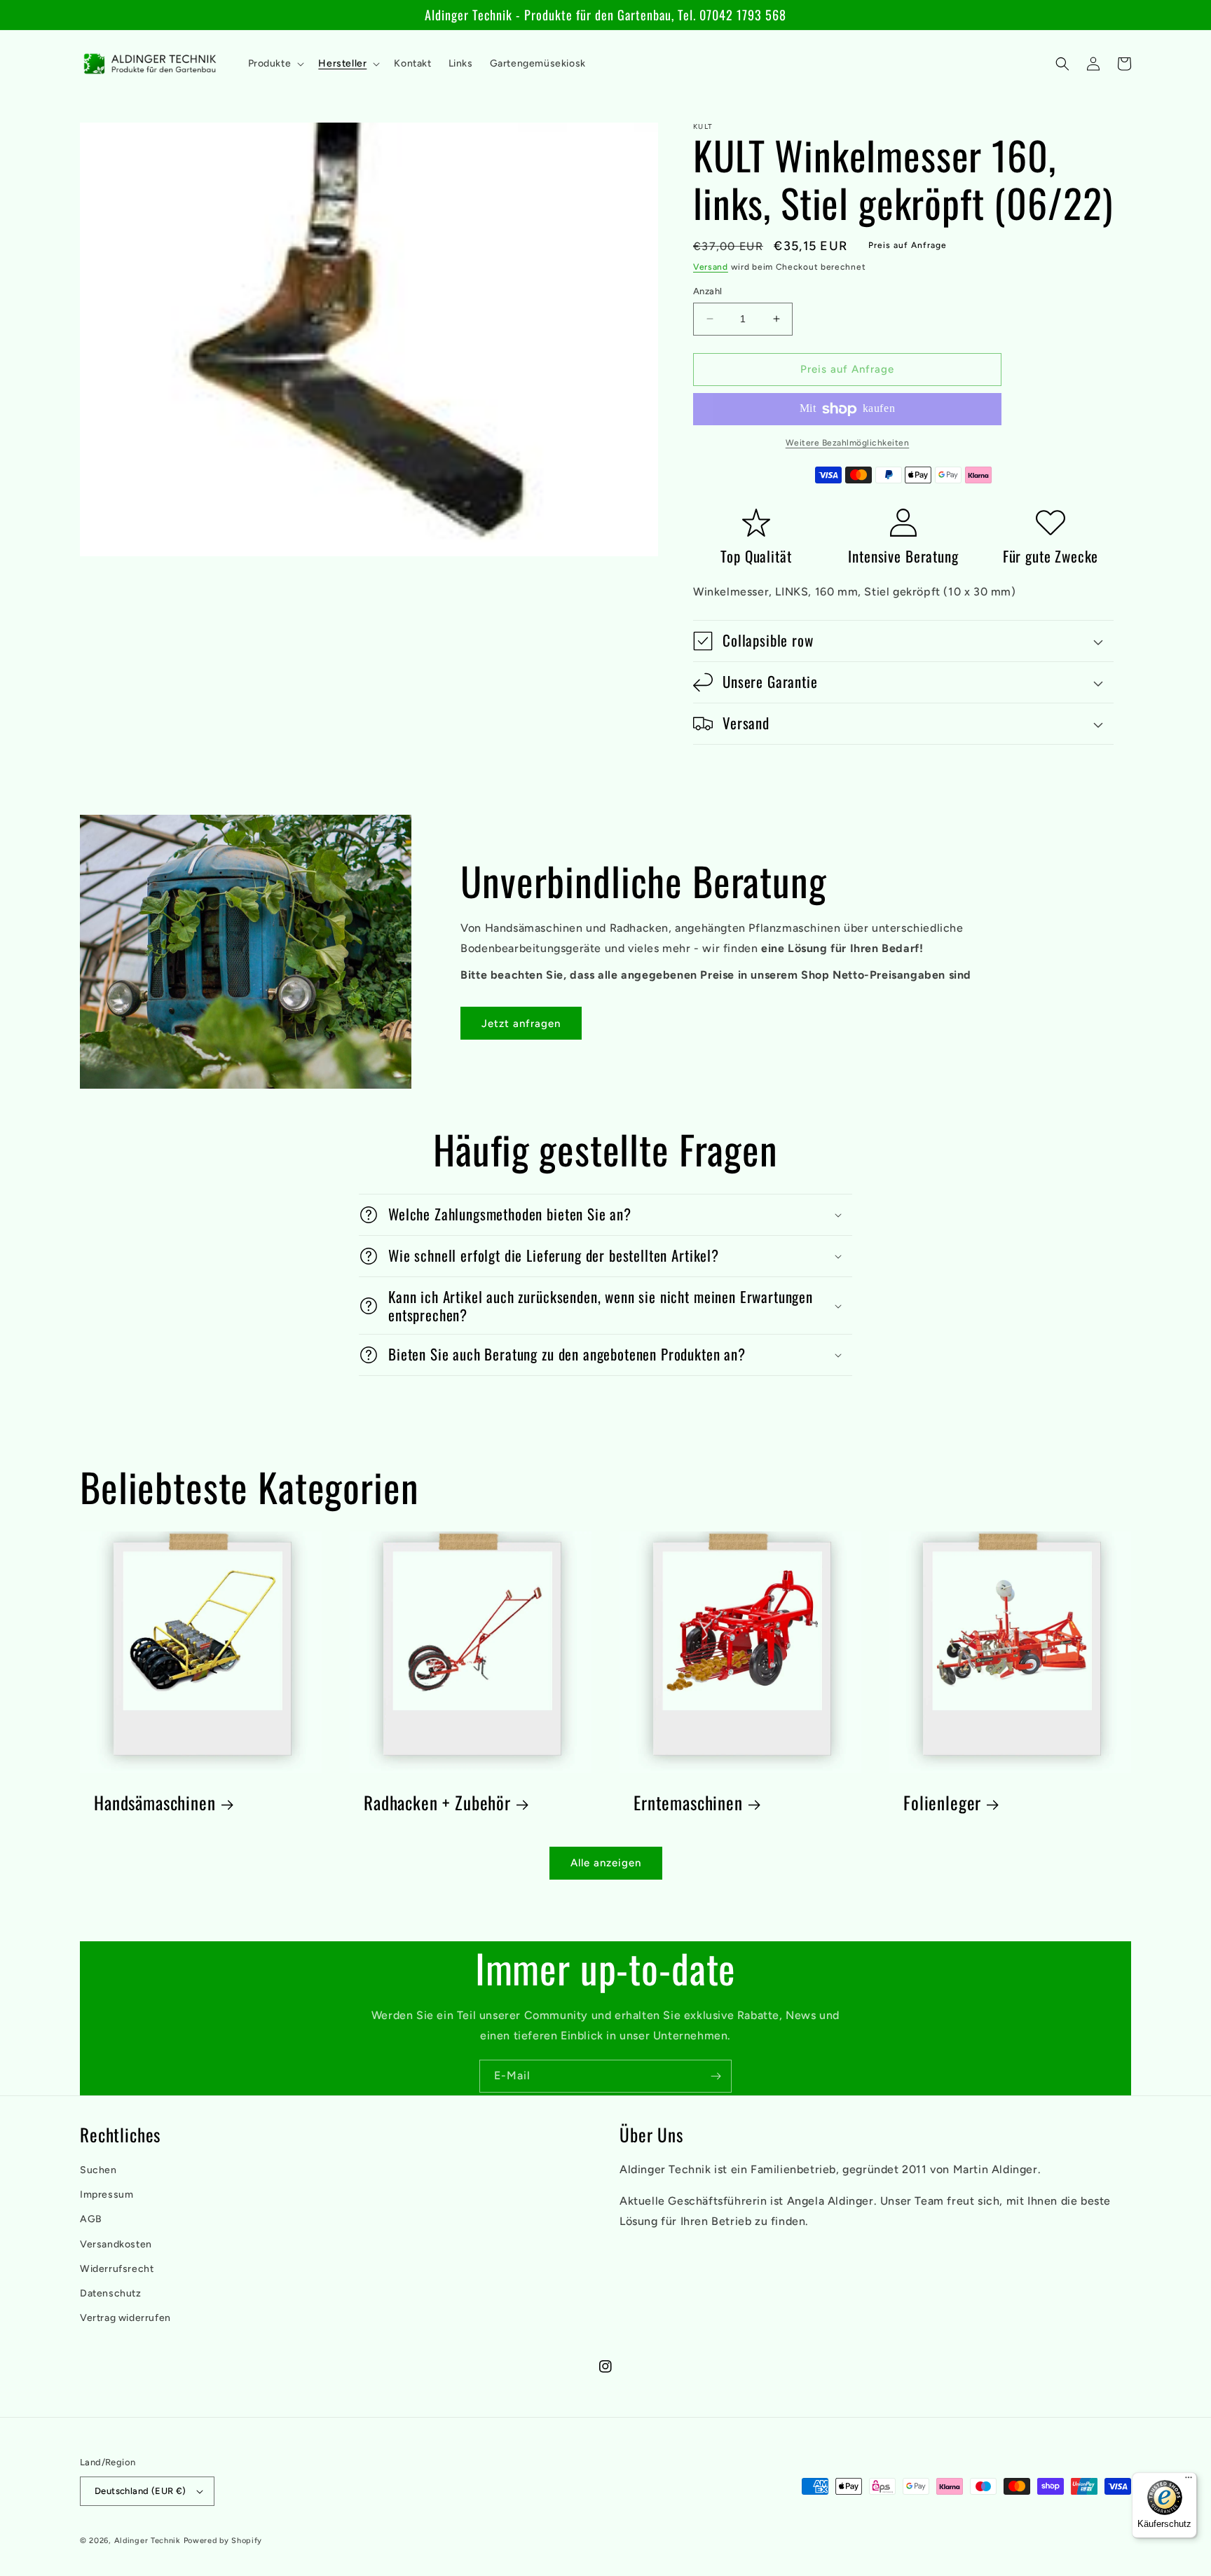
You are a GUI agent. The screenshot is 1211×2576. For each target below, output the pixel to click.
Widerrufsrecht (117, 2269)
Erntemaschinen (688, 1803)
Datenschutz (111, 2293)
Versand (711, 267)
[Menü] (1189, 2481)
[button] (275, 64)
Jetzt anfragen (521, 1024)
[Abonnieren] (716, 2076)
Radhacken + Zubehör (437, 1803)
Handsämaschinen (155, 1803)
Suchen (98, 2170)
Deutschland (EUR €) (141, 2491)
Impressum (107, 2195)
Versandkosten (116, 2244)
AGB (91, 2219)
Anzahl (707, 291)
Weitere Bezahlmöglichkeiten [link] (848, 443)
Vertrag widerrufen (125, 2318)
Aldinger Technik (148, 2541)
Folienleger (942, 1803)
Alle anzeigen (606, 1863)
